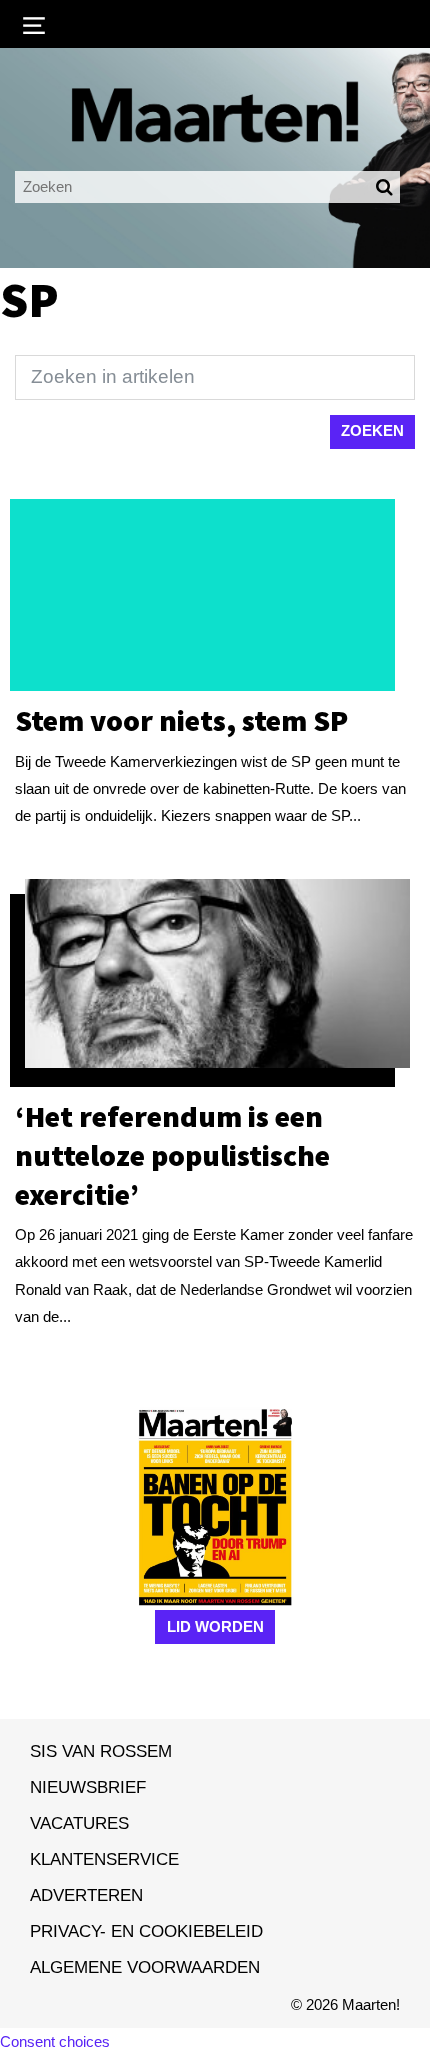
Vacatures (79, 1823)
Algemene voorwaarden (145, 1967)
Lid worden (215, 1626)
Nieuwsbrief (88, 1787)
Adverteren (86, 1895)
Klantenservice (104, 1859)
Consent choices (55, 2041)
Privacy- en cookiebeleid (146, 1931)
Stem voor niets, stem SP (181, 720)
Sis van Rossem (101, 1751)
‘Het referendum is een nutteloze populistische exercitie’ (172, 1155)
